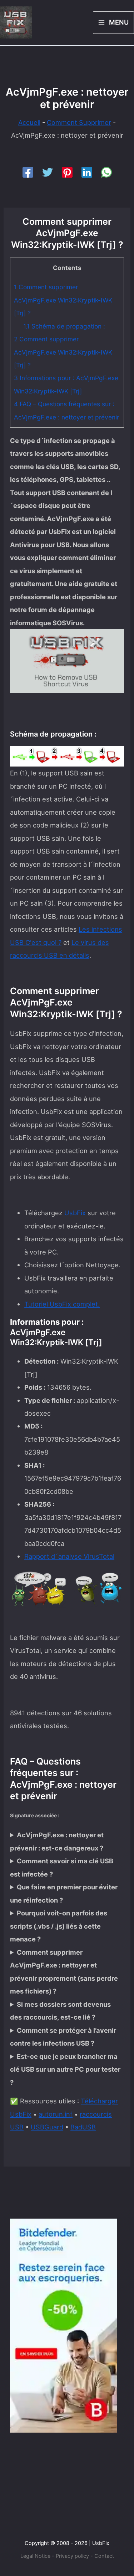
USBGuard (47, 2127)
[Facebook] (28, 172)
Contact (104, 2556)
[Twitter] (48, 172)
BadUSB (83, 2127)
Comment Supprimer (79, 122)
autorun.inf (56, 2114)
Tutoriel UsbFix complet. (62, 1304)
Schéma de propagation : (64, 326)
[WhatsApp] (106, 172)
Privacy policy (72, 2556)
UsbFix (75, 1213)
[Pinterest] (67, 172)
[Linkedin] (87, 172)
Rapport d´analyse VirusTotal (69, 1556)
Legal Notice (35, 2556)
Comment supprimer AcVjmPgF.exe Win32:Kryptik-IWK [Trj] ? (63, 300)
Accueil (29, 122)
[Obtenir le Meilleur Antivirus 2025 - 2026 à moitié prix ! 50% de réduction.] (64, 2325)
